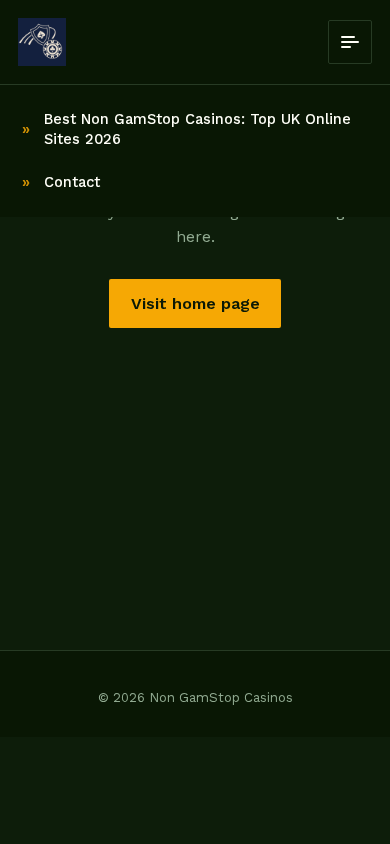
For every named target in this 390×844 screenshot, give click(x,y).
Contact (72, 182)
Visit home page (195, 303)
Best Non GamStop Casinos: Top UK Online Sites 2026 (197, 129)
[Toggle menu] (350, 42)
